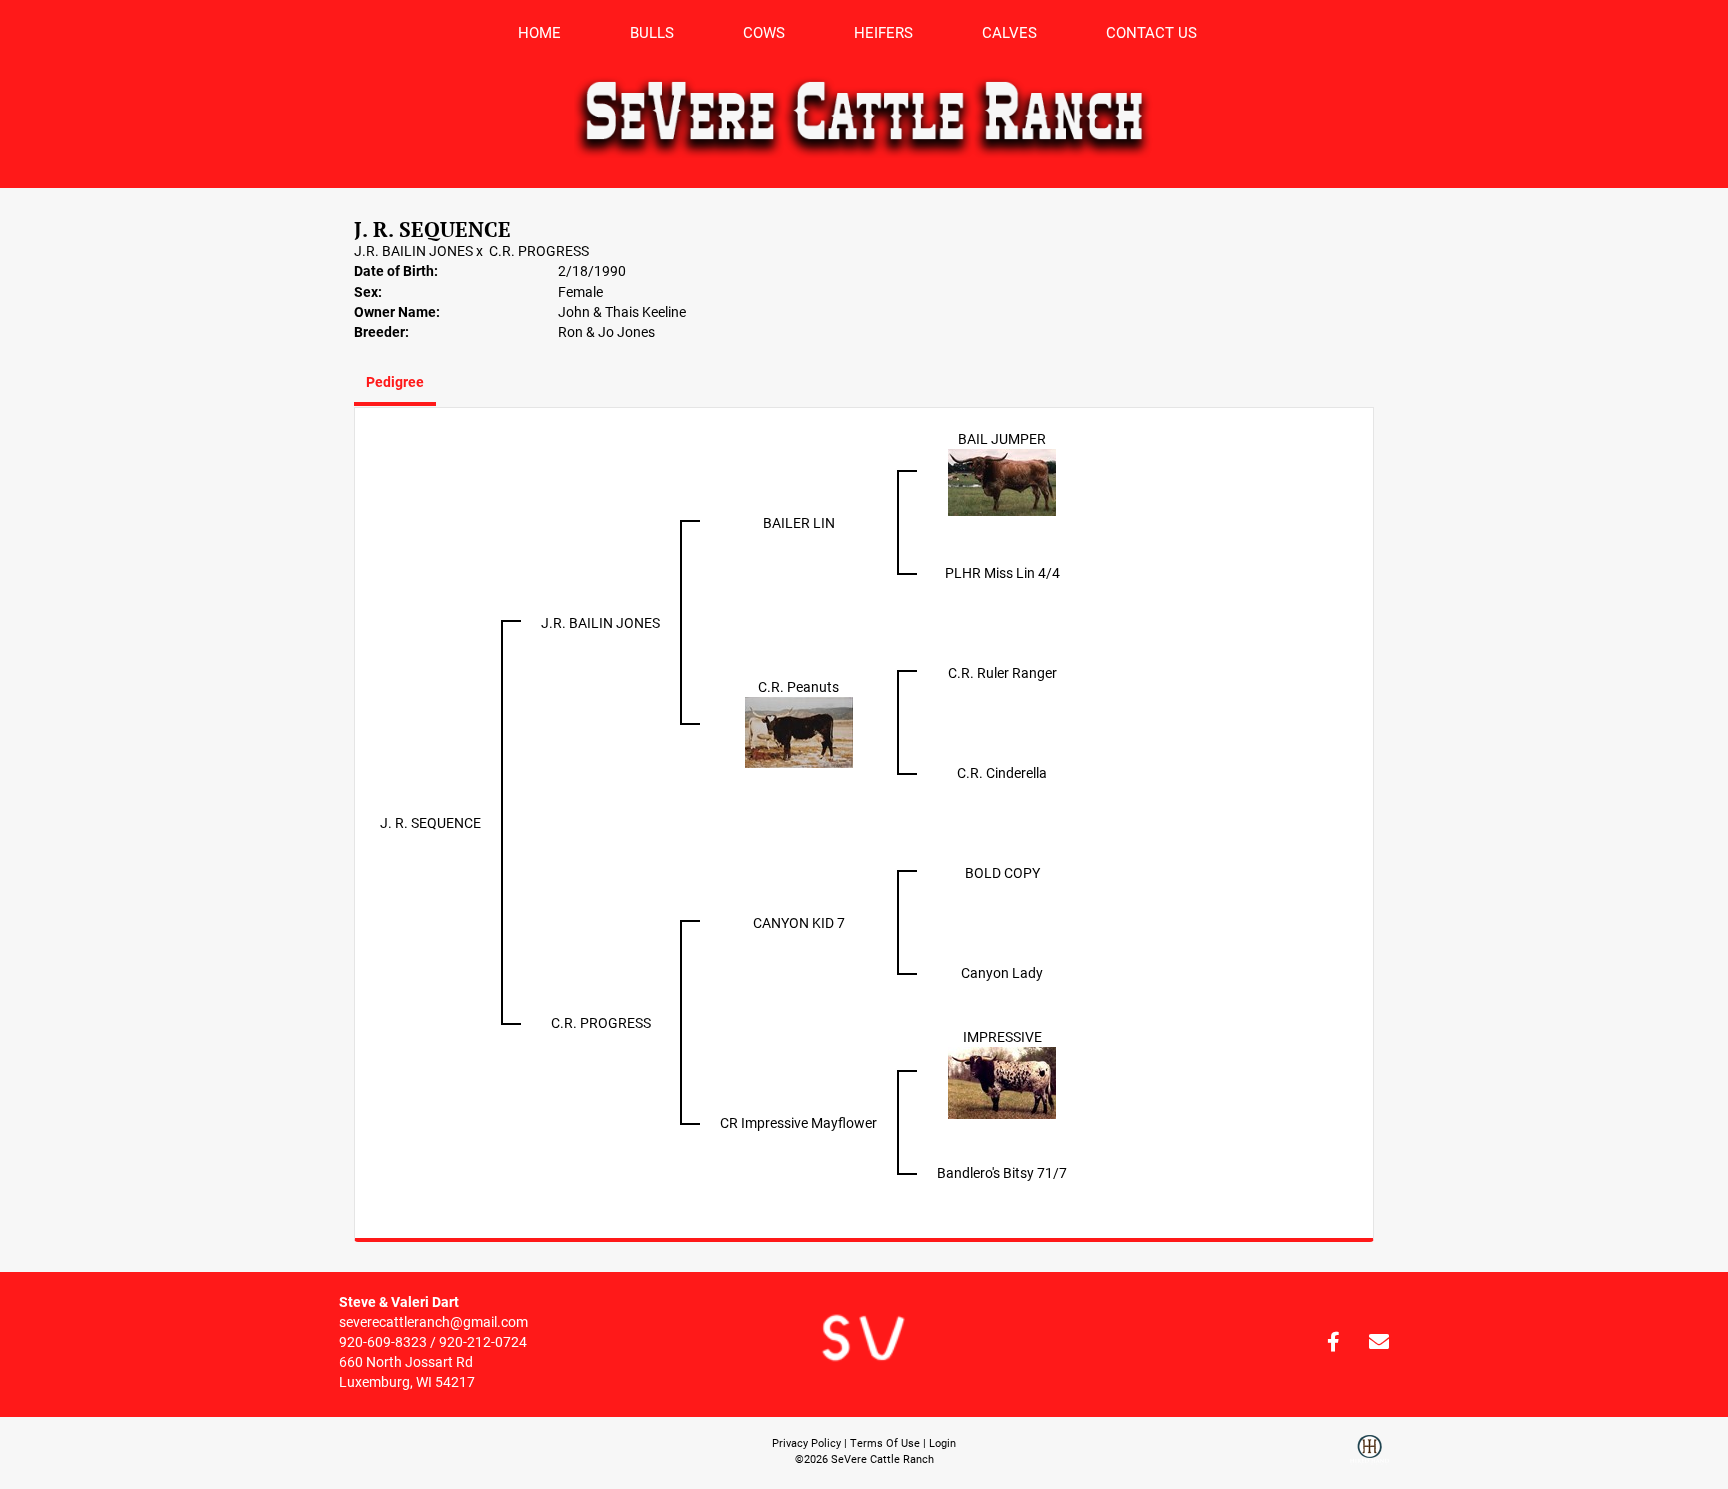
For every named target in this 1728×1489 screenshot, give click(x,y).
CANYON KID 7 (799, 922)
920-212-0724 (483, 1341)
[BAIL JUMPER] (1002, 481)
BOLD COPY (1002, 872)
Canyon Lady (1002, 972)
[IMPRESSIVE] (1002, 1081)
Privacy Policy (806, 1442)
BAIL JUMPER (1002, 438)
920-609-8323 (383, 1341)
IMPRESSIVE (1002, 1036)
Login (942, 1442)
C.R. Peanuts (798, 686)
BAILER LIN (799, 522)
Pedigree (395, 381)
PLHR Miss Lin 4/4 (1002, 572)
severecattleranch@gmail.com (433, 1321)
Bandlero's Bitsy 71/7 (1002, 1172)
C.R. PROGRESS (539, 250)
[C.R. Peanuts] (799, 731)
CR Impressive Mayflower (798, 1122)
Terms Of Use (885, 1442)
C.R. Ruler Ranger (1002, 672)
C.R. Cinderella (1002, 772)
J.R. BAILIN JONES (413, 250)
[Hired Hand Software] (1369, 1457)
